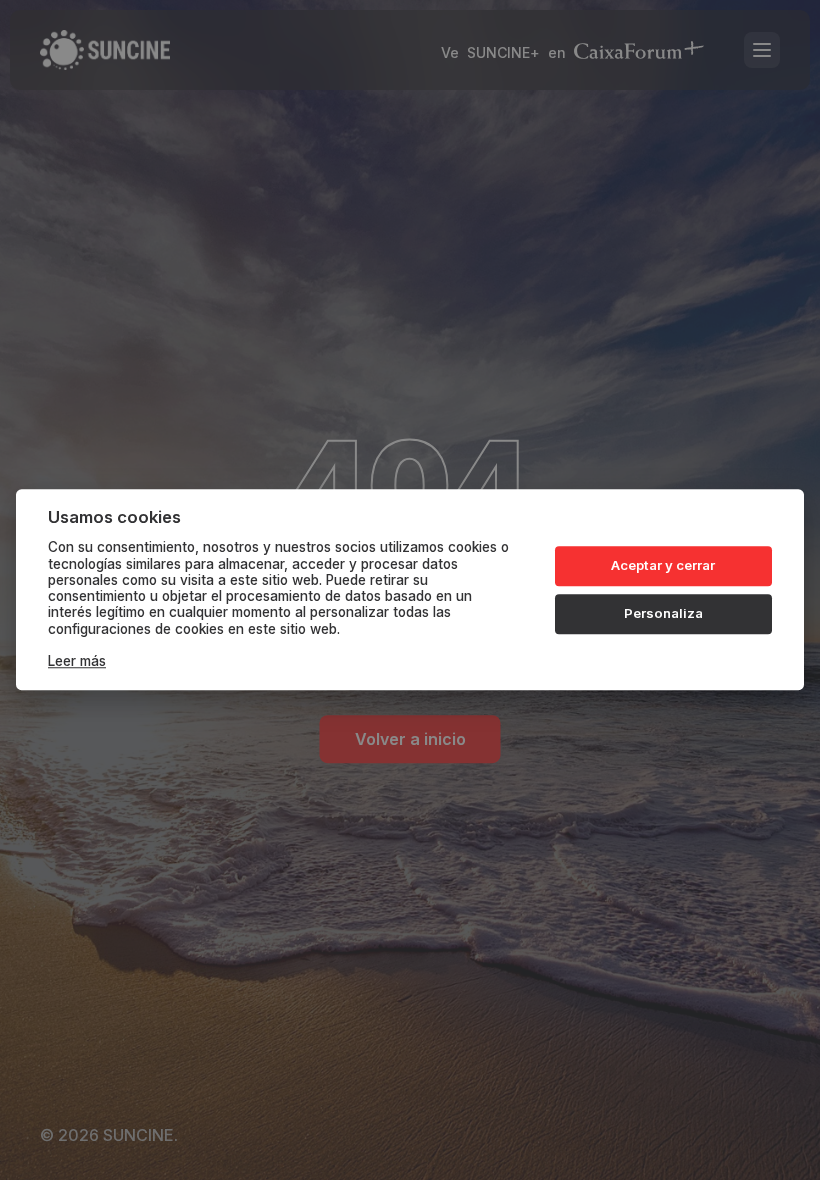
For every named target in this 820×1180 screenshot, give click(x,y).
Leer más (77, 662)
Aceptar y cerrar (663, 565)
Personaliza (663, 613)
